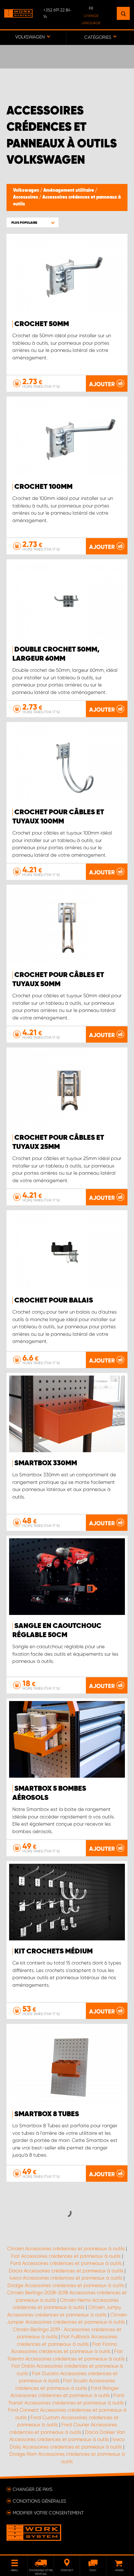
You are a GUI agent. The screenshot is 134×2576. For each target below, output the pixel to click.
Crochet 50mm (42, 324)
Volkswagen (27, 190)
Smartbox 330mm (46, 1463)
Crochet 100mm (43, 487)
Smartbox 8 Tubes (47, 2114)
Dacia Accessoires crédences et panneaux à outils (66, 2271)
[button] (33, 223)
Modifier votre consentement (48, 2513)
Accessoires (26, 197)
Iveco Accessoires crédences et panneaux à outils (66, 2278)
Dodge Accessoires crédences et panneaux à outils (66, 2285)
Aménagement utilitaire (69, 190)
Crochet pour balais (54, 1301)
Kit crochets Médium (54, 1951)
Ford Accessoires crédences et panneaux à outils (66, 2263)
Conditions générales (39, 2501)
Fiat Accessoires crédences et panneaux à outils (66, 2256)
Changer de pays (33, 2489)
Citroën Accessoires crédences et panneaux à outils (66, 2249)
